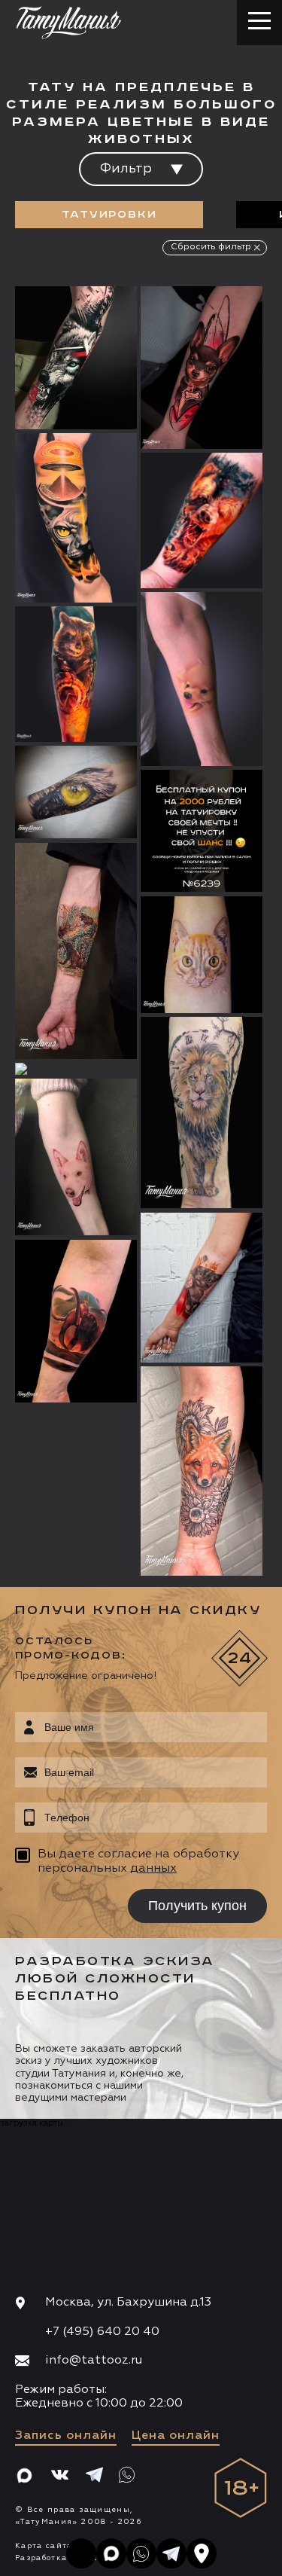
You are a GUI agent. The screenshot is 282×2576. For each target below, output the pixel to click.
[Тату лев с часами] (202, 1113)
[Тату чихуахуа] (202, 368)
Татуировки (109, 215)
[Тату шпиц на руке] (202, 679)
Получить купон (197, 1906)
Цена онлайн (176, 2436)
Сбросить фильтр (211, 247)
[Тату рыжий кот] (202, 955)
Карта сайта (44, 2546)
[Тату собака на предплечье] (76, 1157)
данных (153, 1869)
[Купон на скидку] (202, 831)
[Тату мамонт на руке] (76, 1322)
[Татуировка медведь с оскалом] (202, 520)
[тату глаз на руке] (76, 792)
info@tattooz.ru (94, 2361)
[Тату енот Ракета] (76, 674)
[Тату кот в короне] (202, 1288)
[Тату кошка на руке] (76, 1069)
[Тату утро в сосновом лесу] (76, 951)
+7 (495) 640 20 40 (102, 2332)
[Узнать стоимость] (96, 320)
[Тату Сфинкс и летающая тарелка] (76, 518)
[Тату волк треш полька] (76, 358)
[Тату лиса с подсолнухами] (202, 1471)
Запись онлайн (66, 2436)
